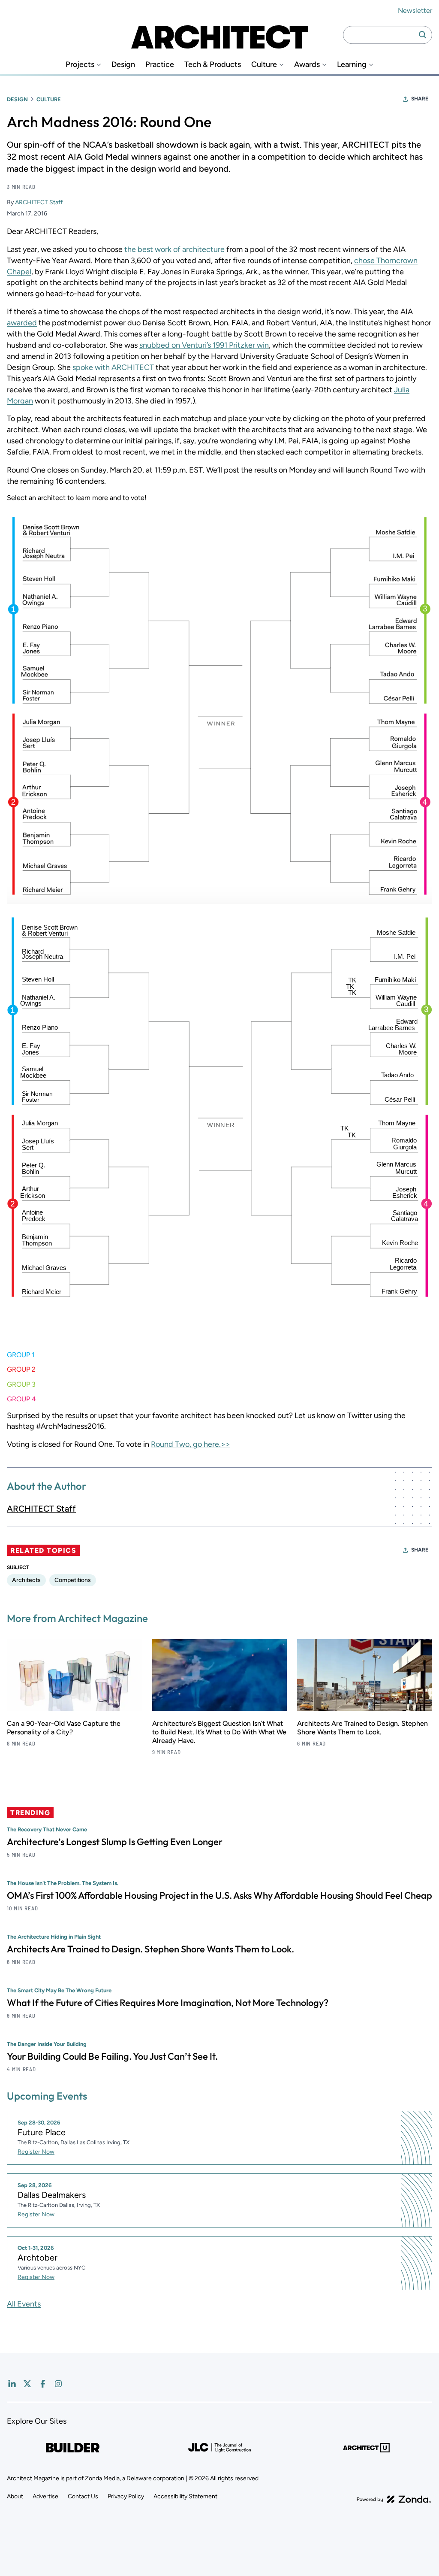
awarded (22, 323)
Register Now (36, 2152)
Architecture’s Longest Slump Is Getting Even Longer (115, 1842)
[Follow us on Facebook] (43, 2384)
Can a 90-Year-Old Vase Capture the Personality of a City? (64, 1728)
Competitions (73, 1580)
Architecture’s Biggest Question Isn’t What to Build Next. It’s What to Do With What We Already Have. (219, 1732)
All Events (24, 2304)
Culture (264, 65)
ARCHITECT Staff (39, 202)
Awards (307, 65)
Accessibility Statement (185, 2496)
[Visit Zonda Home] (394, 2495)
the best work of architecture (174, 249)
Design (123, 65)
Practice (160, 65)
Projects (80, 65)
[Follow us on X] (27, 2384)
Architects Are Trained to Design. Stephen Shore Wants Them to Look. (362, 1728)
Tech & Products (213, 65)
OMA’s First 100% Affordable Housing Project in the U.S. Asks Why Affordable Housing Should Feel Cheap (219, 1895)
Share (420, 99)
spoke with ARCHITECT (113, 367)
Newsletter (415, 11)
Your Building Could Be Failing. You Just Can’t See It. (112, 2056)
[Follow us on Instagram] (58, 2384)
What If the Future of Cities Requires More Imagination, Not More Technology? (168, 2003)
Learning (352, 65)
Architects (26, 1580)
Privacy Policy (126, 2496)
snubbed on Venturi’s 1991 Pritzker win (204, 345)
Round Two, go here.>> (191, 1444)
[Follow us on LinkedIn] (12, 2384)
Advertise (45, 2496)
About (15, 2496)
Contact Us (83, 2496)
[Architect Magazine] (219, 35)
